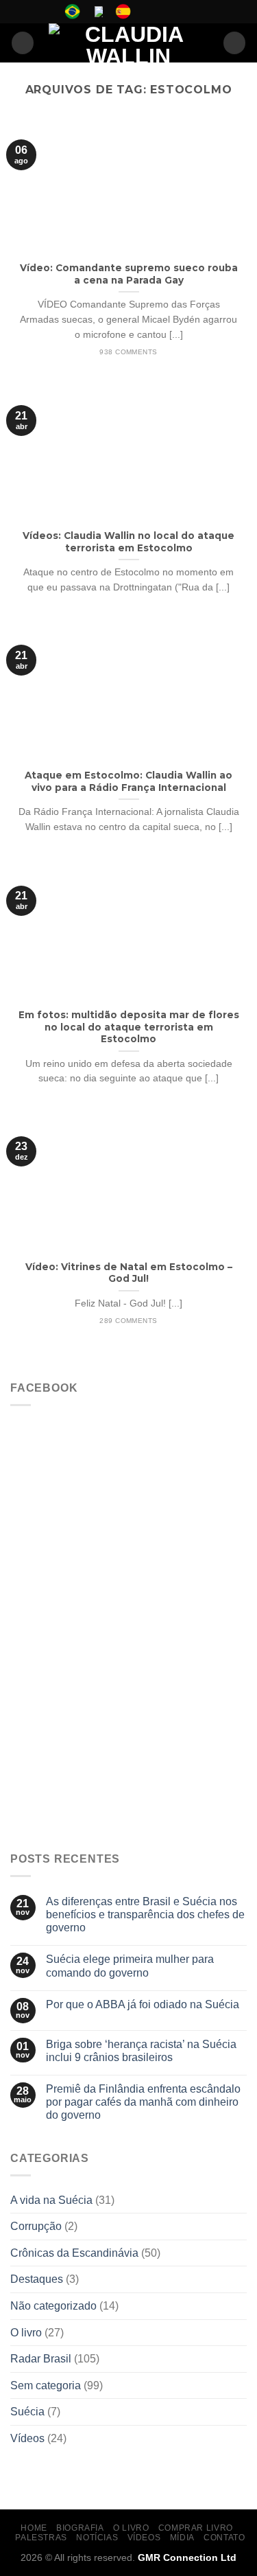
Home (34, 2528)
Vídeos (27, 2438)
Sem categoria (46, 2385)
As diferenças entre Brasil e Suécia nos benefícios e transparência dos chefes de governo (145, 1914)
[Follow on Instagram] (160, 12)
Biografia (80, 2528)
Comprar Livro (196, 2528)
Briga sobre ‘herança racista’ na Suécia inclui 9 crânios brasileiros (141, 2051)
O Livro (131, 2528)
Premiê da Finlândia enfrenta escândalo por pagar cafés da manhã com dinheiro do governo (143, 2102)
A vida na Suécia (51, 2200)
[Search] (234, 43)
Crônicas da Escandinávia (74, 2253)
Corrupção (36, 2226)
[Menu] (23, 43)
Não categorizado (53, 2306)
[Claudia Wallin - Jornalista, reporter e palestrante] (128, 43)
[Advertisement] (128, 1705)
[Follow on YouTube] (186, 12)
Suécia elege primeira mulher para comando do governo (130, 1966)
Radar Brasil (41, 2359)
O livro (26, 2333)
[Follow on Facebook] (147, 12)
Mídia (182, 2538)
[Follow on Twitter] (173, 12)
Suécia (27, 2412)
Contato (224, 2538)
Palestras (41, 2538)
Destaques (37, 2279)
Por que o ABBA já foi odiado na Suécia (143, 2004)
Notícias (97, 2538)
